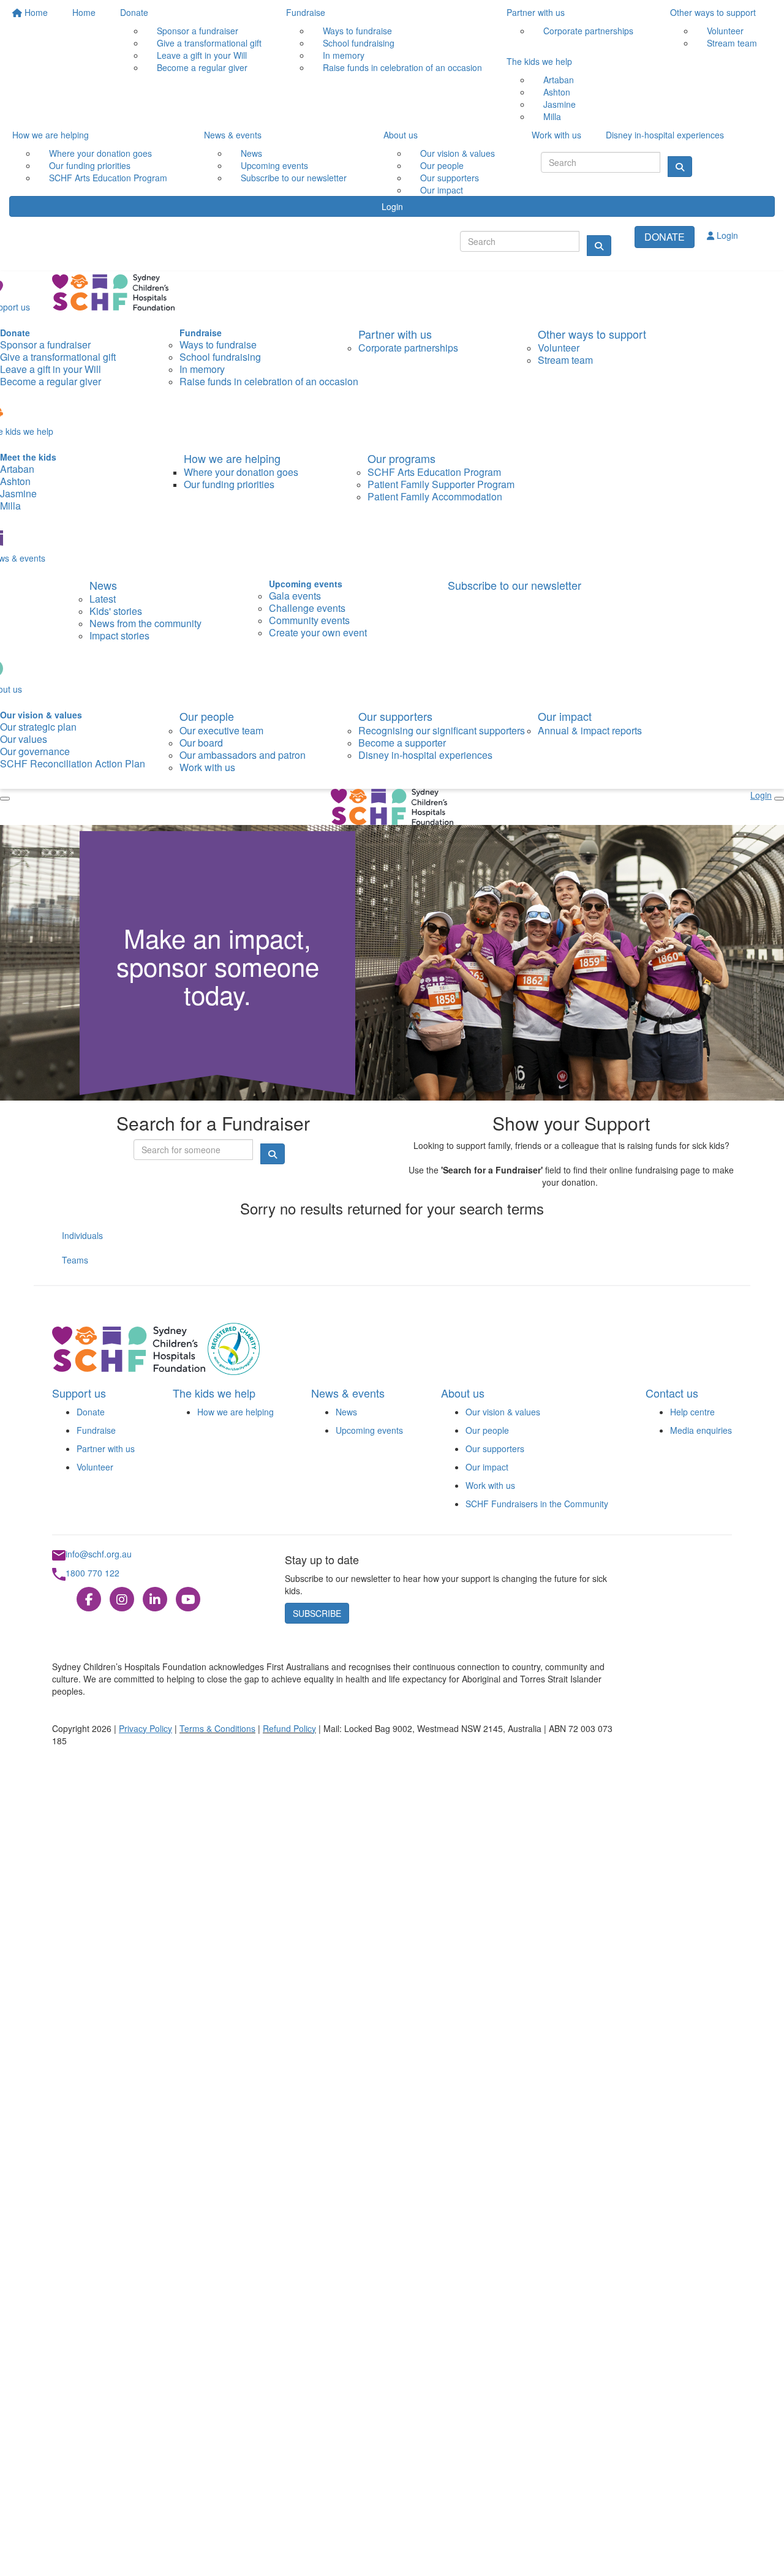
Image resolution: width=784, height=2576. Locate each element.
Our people (487, 1430)
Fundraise (96, 1430)
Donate (91, 1412)
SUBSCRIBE (317, 1613)
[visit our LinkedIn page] (155, 1600)
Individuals (82, 1235)
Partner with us (106, 1448)
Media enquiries (701, 1430)
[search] (599, 246)
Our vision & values (503, 1412)
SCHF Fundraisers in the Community (537, 1504)
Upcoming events (369, 1430)
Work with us (490, 1485)
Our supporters (495, 1448)
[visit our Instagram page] (122, 1600)
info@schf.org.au (99, 1554)
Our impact (487, 1467)
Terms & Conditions (217, 1728)
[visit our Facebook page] (89, 1600)
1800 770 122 (92, 1573)
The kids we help (214, 1393)
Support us (79, 1393)
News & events (348, 1393)
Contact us (672, 1393)
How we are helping (236, 1412)
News (346, 1412)
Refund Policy (289, 1728)
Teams (75, 1260)
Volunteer (95, 1467)
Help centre (692, 1412)
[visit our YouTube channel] (188, 1600)
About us (463, 1393)
